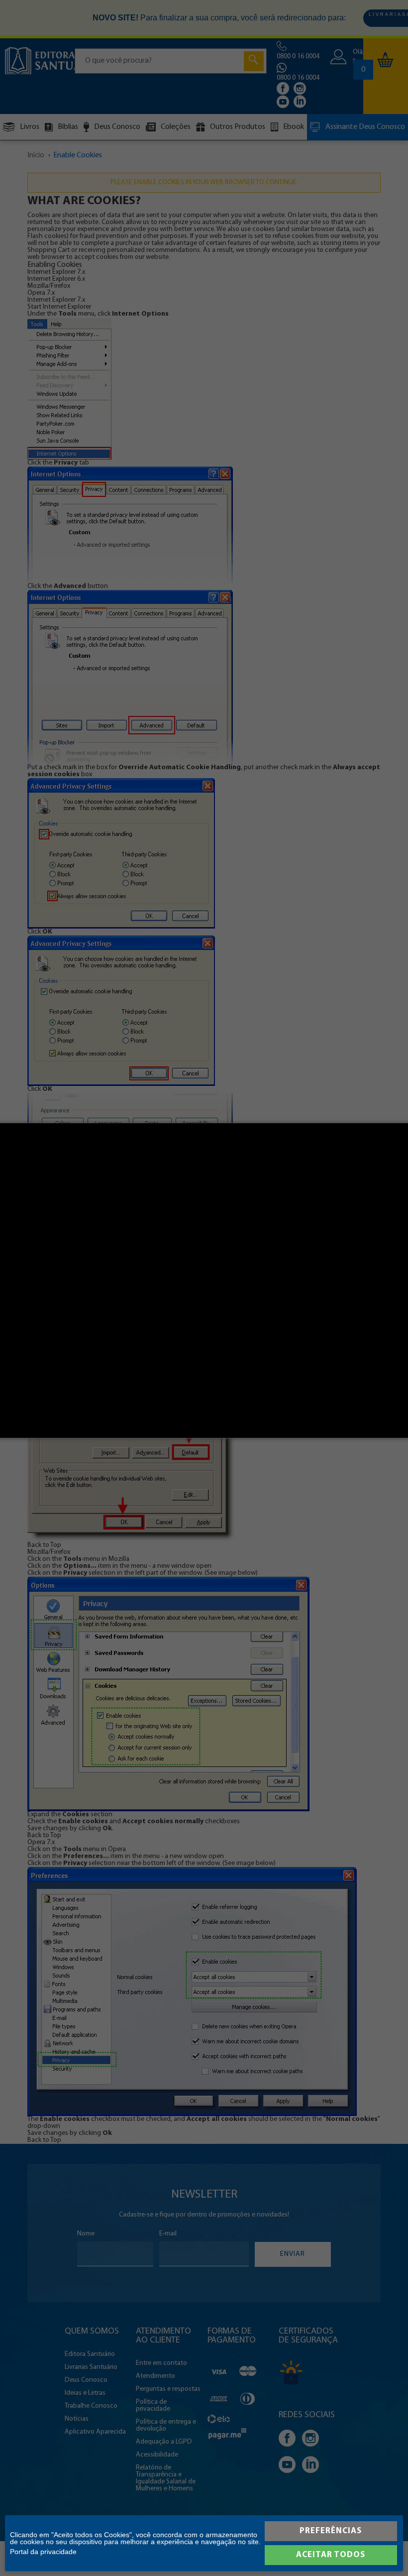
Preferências (331, 2531)
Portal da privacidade (43, 2552)
